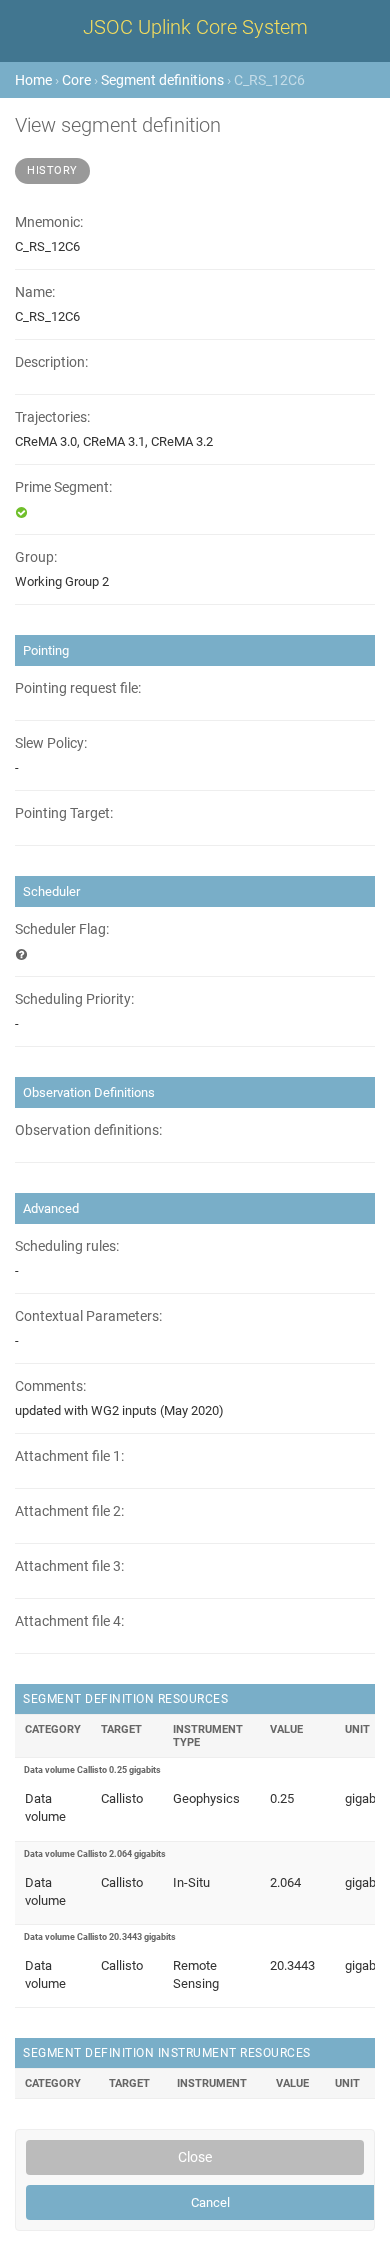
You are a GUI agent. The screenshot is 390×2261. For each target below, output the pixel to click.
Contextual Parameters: (88, 1316)
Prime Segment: (63, 487)
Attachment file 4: (69, 1621)
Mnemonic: (49, 222)
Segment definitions (162, 80)
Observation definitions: (88, 1130)
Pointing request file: (78, 688)
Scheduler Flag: (62, 929)
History (52, 170)
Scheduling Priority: (74, 999)
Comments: (50, 1386)
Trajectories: (52, 417)
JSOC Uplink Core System (195, 27)
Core (76, 80)
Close (195, 2157)
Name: (35, 292)
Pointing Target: (64, 813)
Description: (51, 362)
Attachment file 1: (69, 1456)
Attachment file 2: (69, 1511)
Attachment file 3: (69, 1566)
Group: (36, 557)
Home (33, 80)
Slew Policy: (51, 743)
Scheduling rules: (67, 1246)
